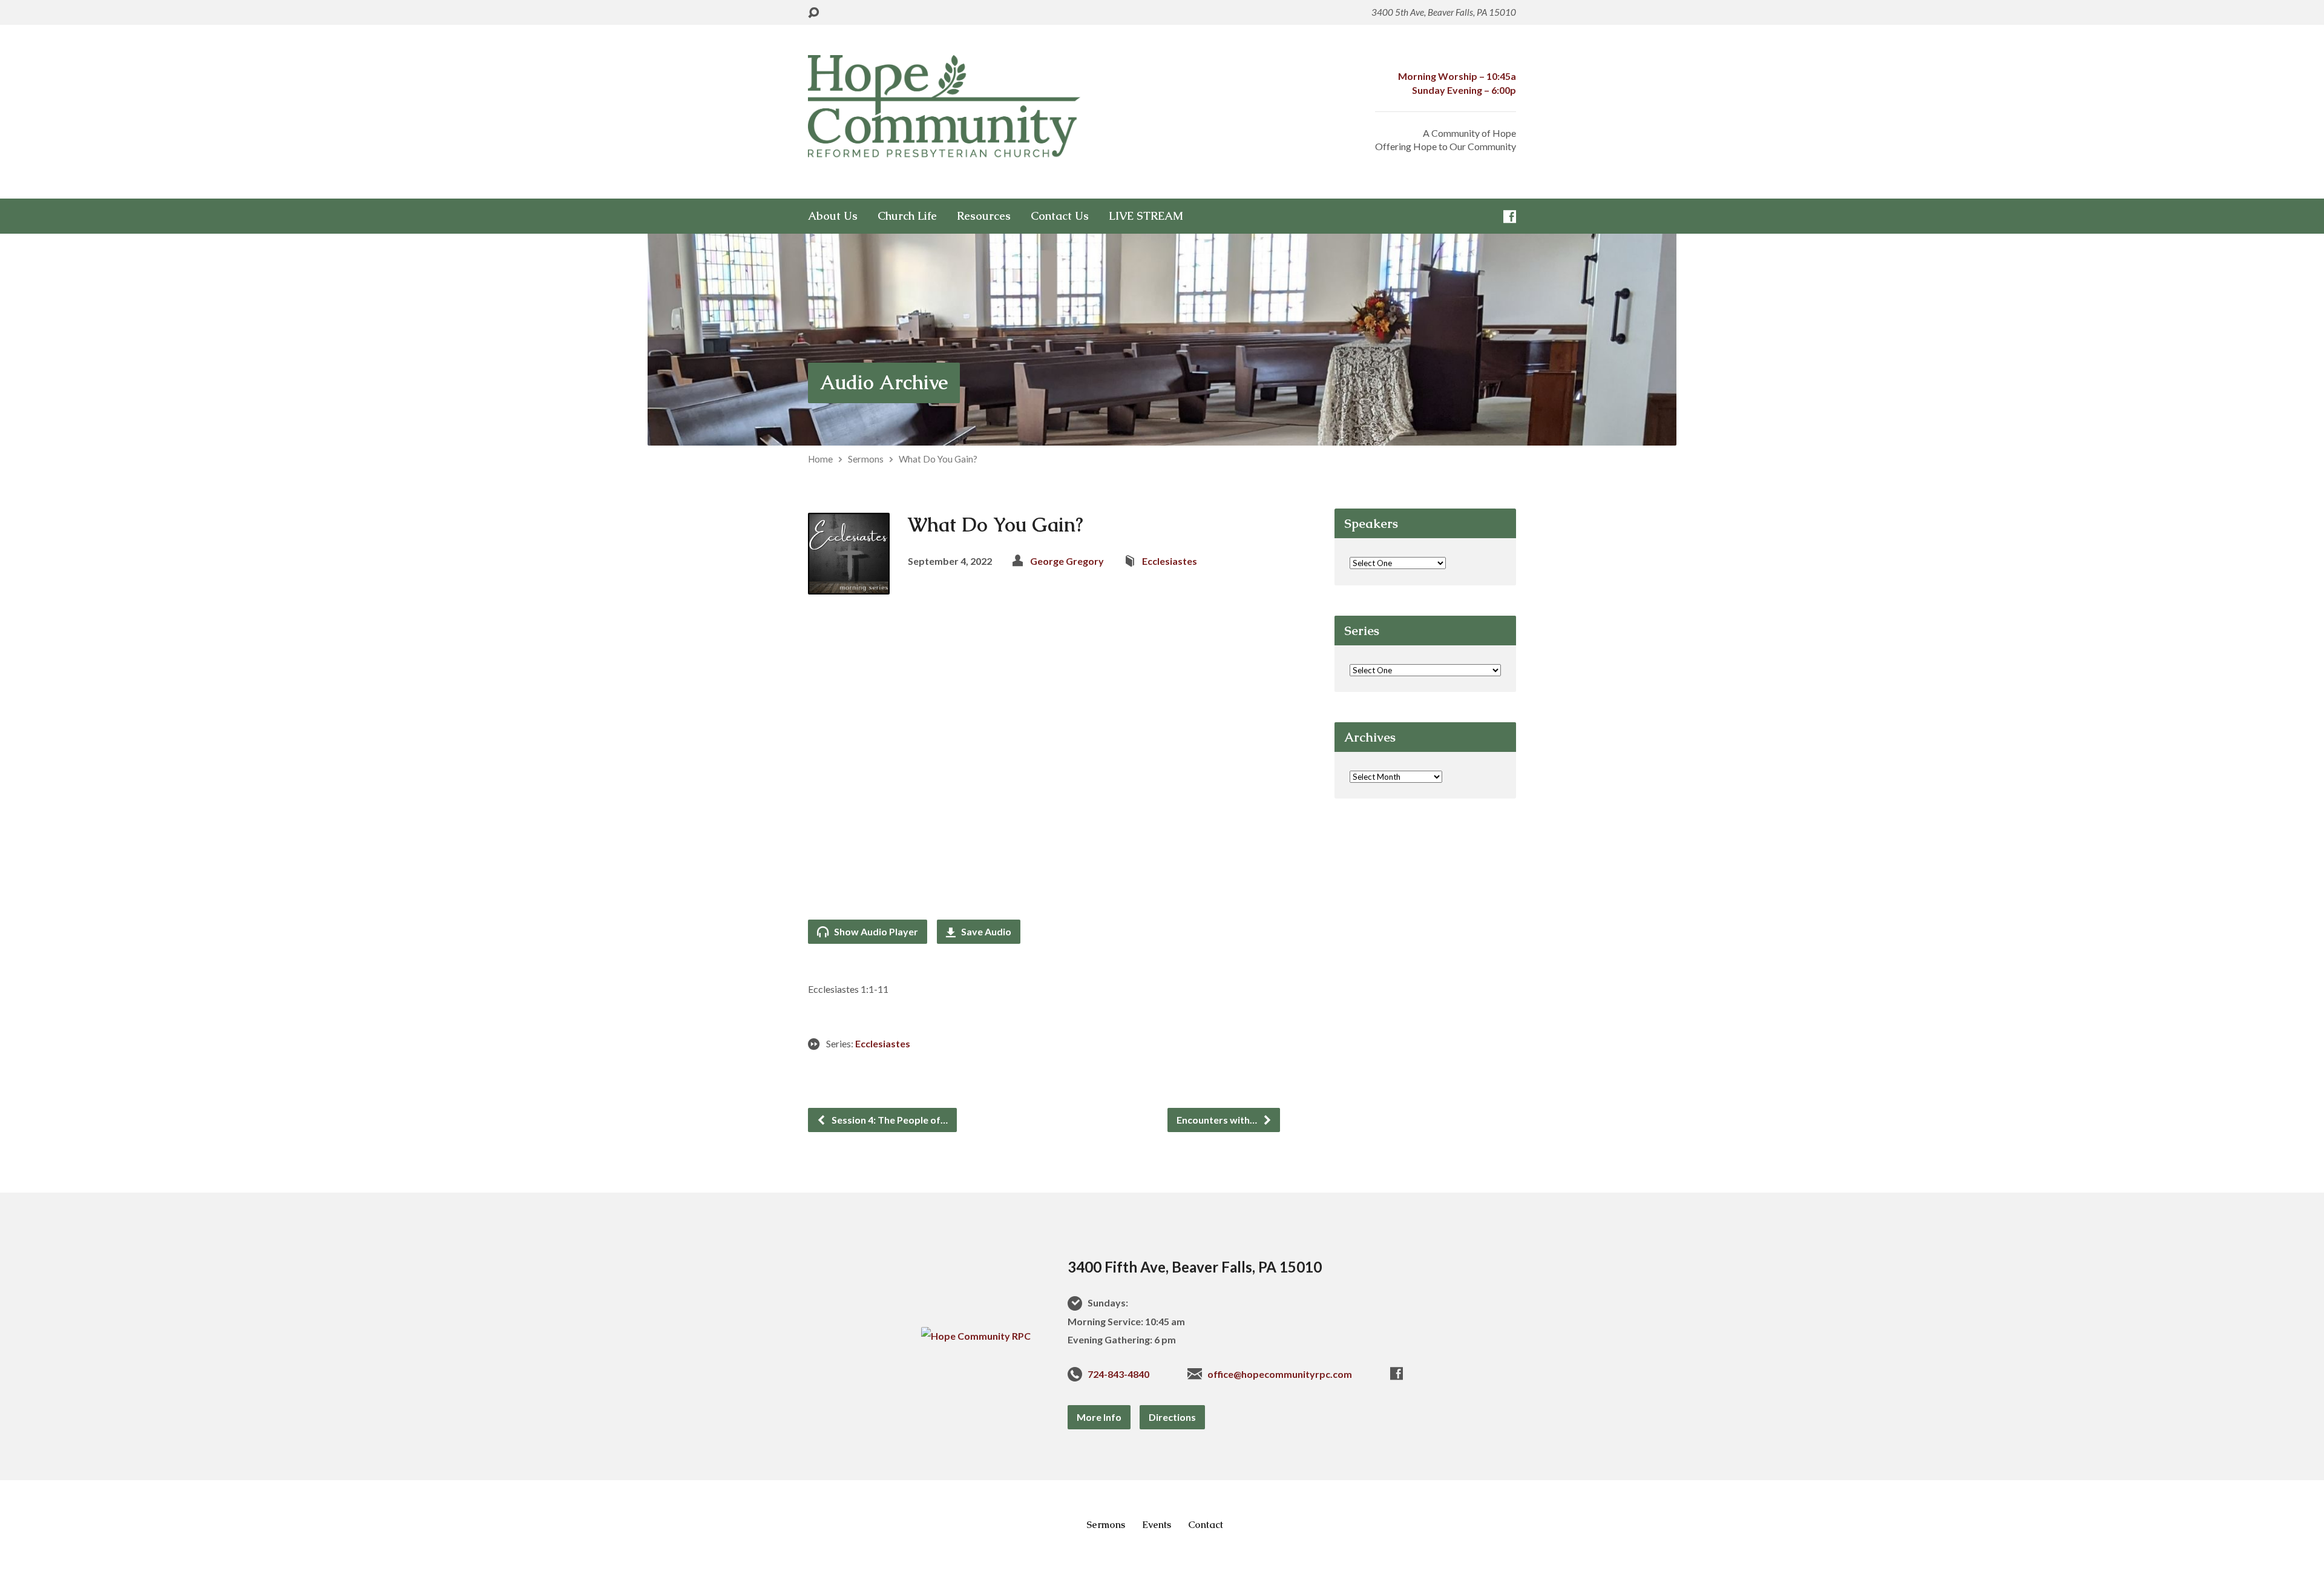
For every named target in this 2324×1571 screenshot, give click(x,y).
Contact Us (1060, 216)
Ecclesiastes (1170, 561)
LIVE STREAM (1146, 216)
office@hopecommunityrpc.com (1280, 1374)
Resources (984, 216)
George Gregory (1067, 561)
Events (1157, 1525)
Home (820, 459)
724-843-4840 (1118, 1374)
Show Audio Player (875, 931)
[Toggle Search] (813, 13)
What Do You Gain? (938, 459)
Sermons (866, 459)
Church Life (907, 216)
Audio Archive (884, 382)
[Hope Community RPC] (976, 1336)
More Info (1099, 1417)
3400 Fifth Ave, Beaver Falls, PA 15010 (1195, 1267)
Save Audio (985, 931)
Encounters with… (1218, 1120)
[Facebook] (1510, 216)
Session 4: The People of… (889, 1120)
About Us (833, 216)
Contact (1206, 1525)
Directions (1172, 1417)
